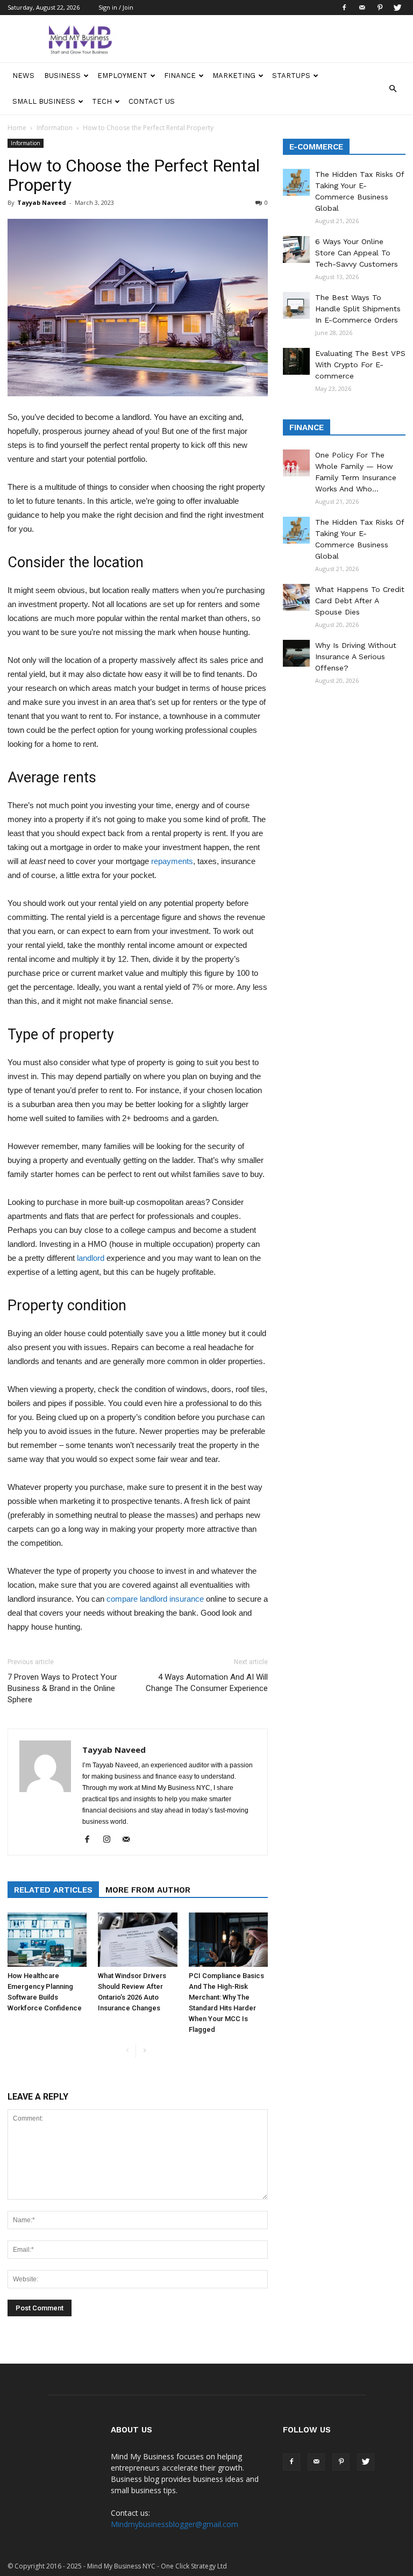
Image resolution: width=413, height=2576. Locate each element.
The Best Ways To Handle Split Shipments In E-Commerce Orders (358, 309)
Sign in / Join (116, 7)
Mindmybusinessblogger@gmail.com (175, 2524)
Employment (122, 76)
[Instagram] (111, 1840)
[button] (393, 89)
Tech (102, 101)
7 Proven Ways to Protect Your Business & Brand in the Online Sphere (62, 1688)
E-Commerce (316, 147)
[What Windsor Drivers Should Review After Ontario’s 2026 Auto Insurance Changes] (137, 1940)
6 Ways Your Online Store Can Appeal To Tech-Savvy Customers (357, 253)
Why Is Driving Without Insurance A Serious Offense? (356, 657)
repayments (172, 861)
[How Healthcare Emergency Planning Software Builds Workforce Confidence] (47, 1940)
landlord (91, 1258)
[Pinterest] (380, 8)
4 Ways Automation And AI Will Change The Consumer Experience (207, 1683)
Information (55, 128)
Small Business (44, 101)
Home (17, 128)
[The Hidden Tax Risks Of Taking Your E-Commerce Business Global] (296, 182)
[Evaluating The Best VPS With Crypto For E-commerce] (296, 361)
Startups (291, 76)
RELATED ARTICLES (53, 1890)
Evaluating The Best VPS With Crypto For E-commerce (360, 365)
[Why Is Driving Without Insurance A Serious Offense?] (296, 653)
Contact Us (152, 101)
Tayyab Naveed (42, 202)
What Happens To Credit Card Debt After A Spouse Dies (360, 601)
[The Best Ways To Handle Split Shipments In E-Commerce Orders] (296, 305)
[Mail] (362, 8)
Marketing (234, 76)
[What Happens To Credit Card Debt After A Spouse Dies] (296, 597)
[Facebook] (344, 8)
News (23, 76)
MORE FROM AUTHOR (148, 1890)
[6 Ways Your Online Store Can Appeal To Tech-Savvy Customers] (296, 249)
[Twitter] (397, 8)
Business (62, 76)
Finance (180, 76)
